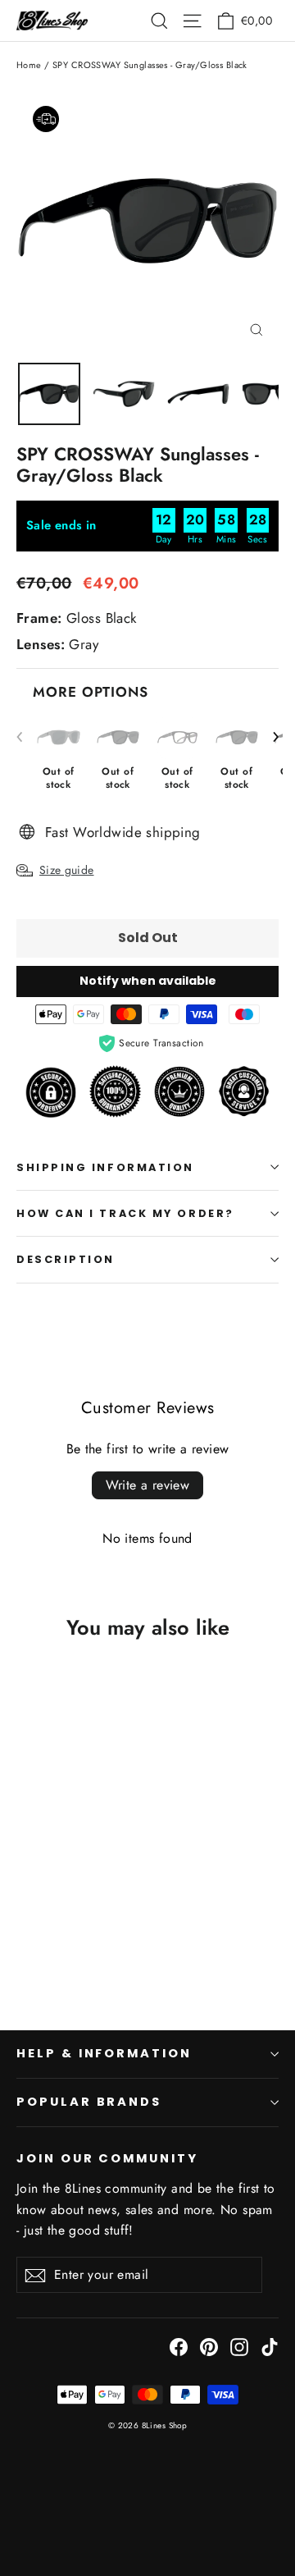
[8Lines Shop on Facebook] (179, 2346)
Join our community (107, 2158)
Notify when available (148, 981)
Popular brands (89, 2102)
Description (66, 1259)
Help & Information (104, 2053)
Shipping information (105, 1167)
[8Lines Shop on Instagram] (239, 2346)
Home (29, 65)
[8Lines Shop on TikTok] (270, 2346)
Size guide (67, 870)
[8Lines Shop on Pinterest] (209, 2346)
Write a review (148, 1485)
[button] (276, 737)
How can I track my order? (125, 1213)
